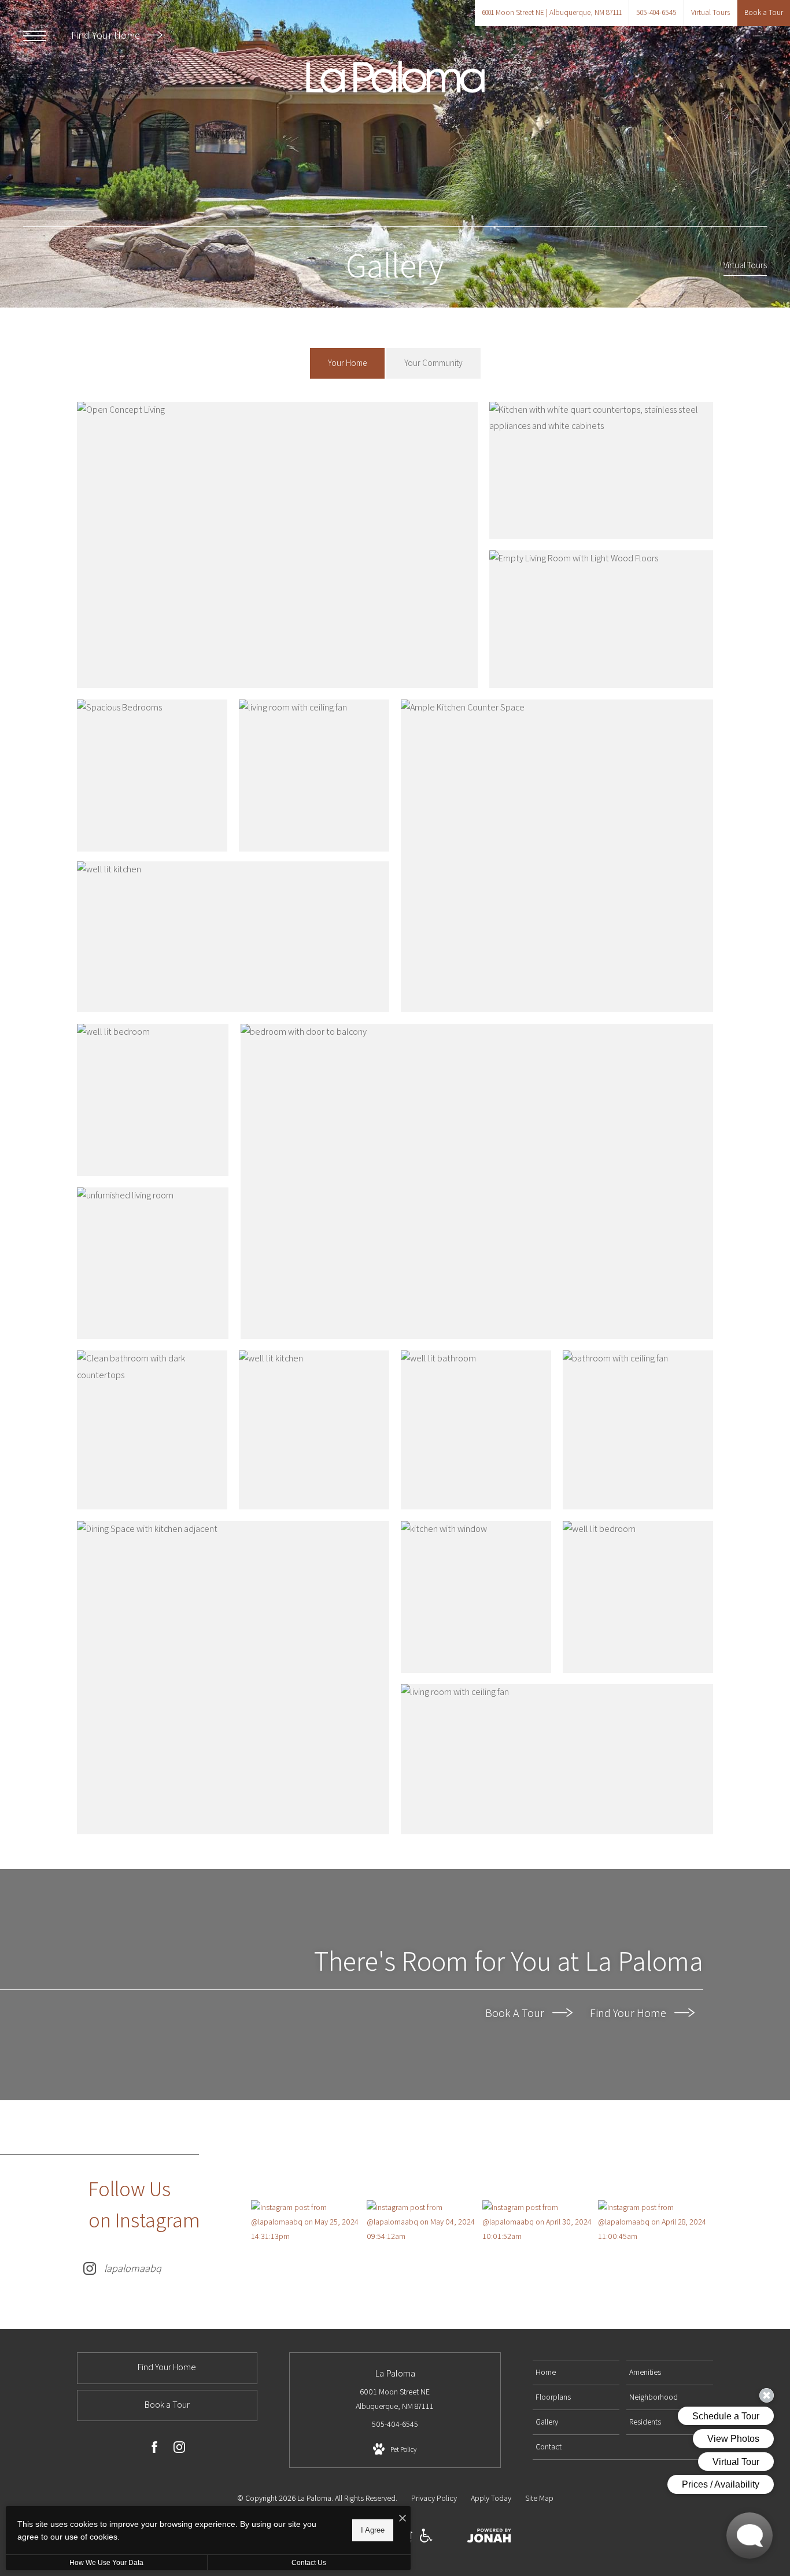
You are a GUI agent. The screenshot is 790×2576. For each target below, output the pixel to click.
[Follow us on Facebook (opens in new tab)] (154, 2449)
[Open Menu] (35, 36)
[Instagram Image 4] (656, 2222)
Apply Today (491, 2498)
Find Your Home (107, 35)
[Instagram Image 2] (424, 2222)
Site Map (539, 2498)
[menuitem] (576, 2373)
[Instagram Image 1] (309, 2222)
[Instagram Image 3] (540, 2222)
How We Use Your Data (106, 2563)
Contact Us (309, 2563)
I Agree (373, 2530)
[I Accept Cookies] (403, 2519)
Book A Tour (516, 2013)
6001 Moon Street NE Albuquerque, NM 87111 (395, 2399)
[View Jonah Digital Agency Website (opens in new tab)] (489, 2538)
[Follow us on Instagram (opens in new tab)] (179, 2449)
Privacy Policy (434, 2498)
